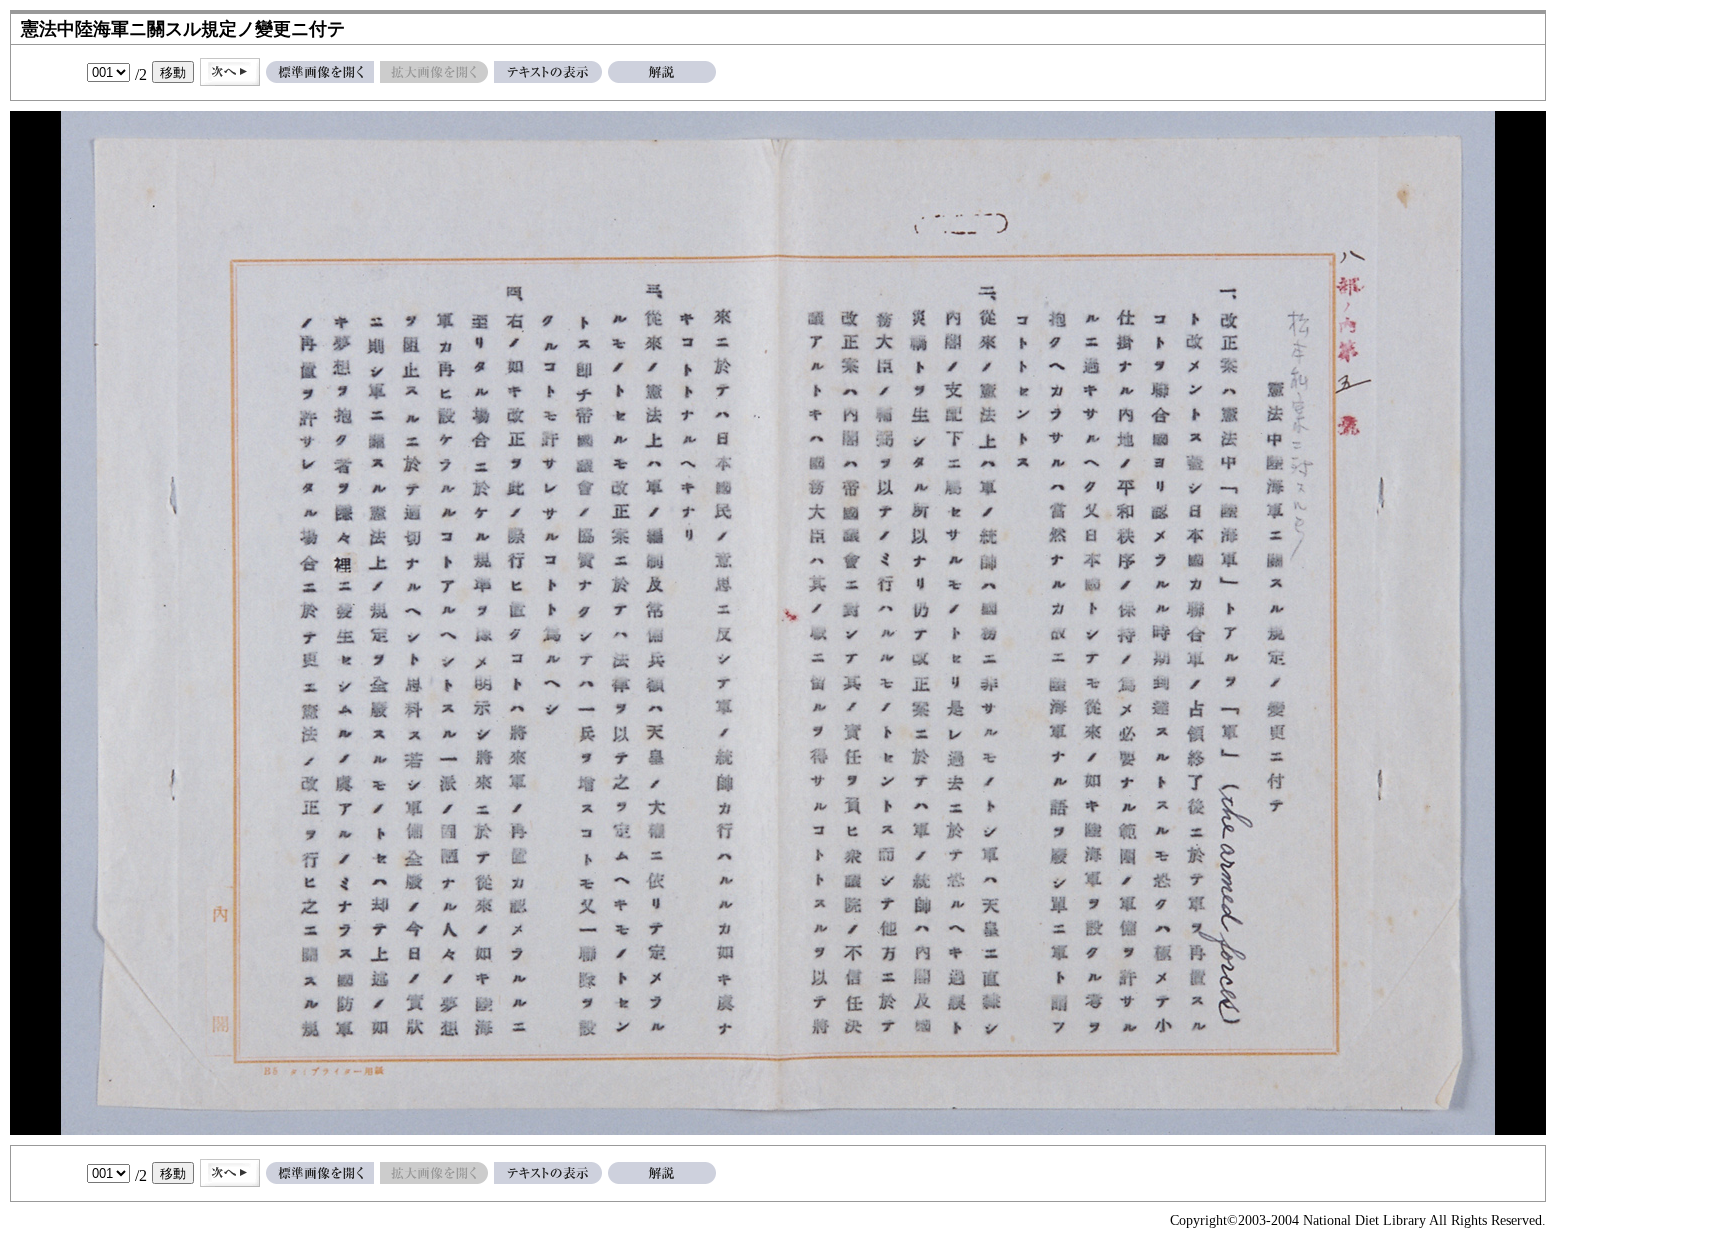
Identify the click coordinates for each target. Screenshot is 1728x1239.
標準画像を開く (320, 72)
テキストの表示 (548, 72)
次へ (230, 72)
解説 (662, 72)
